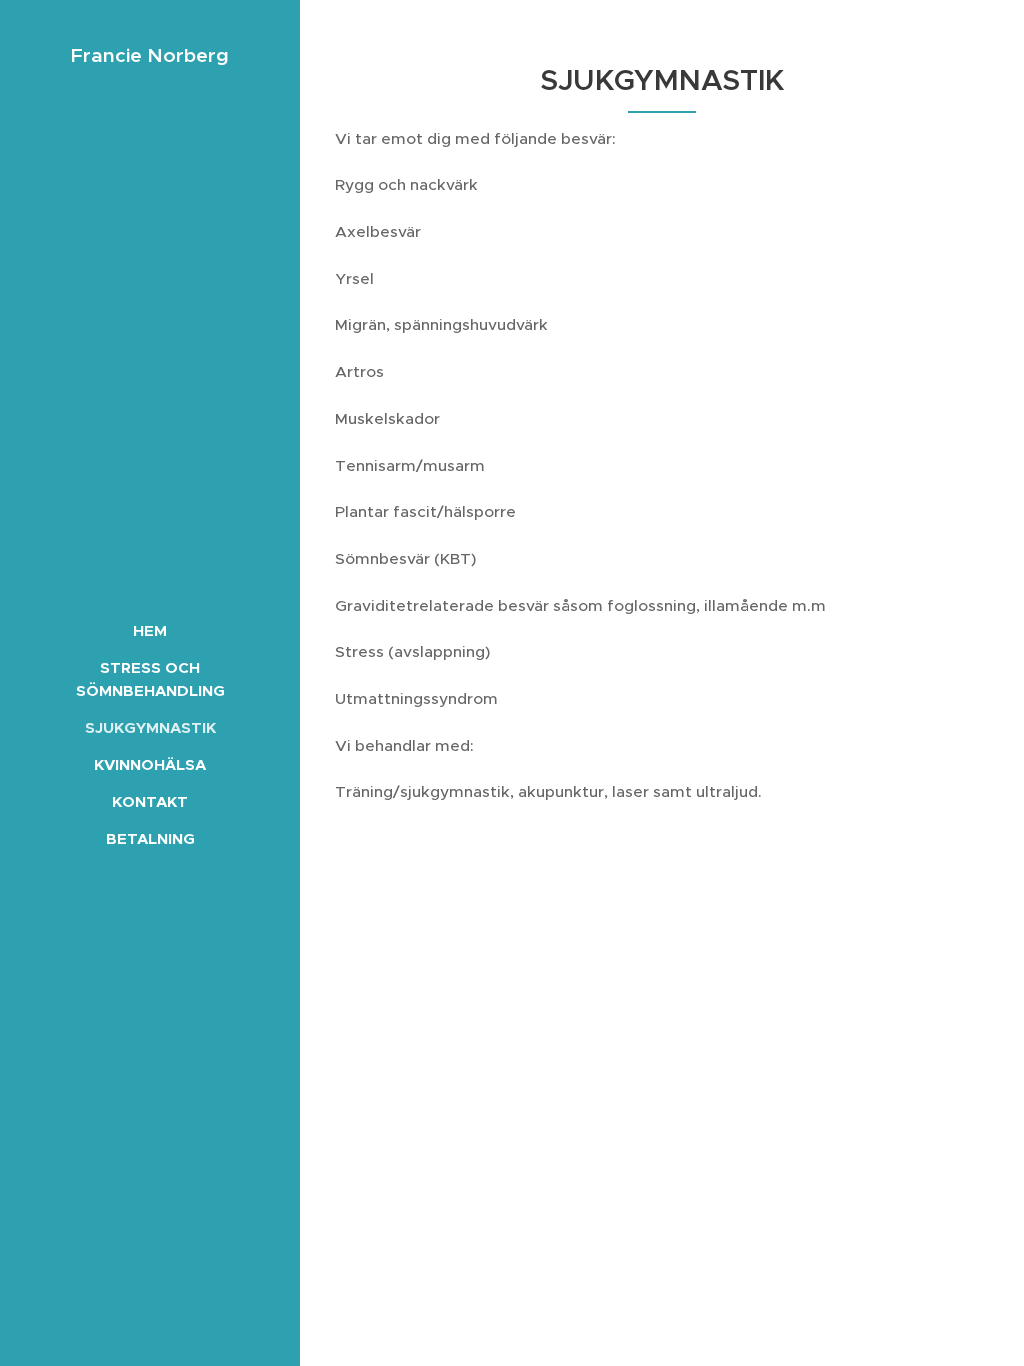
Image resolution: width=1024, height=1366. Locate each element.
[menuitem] (150, 630)
